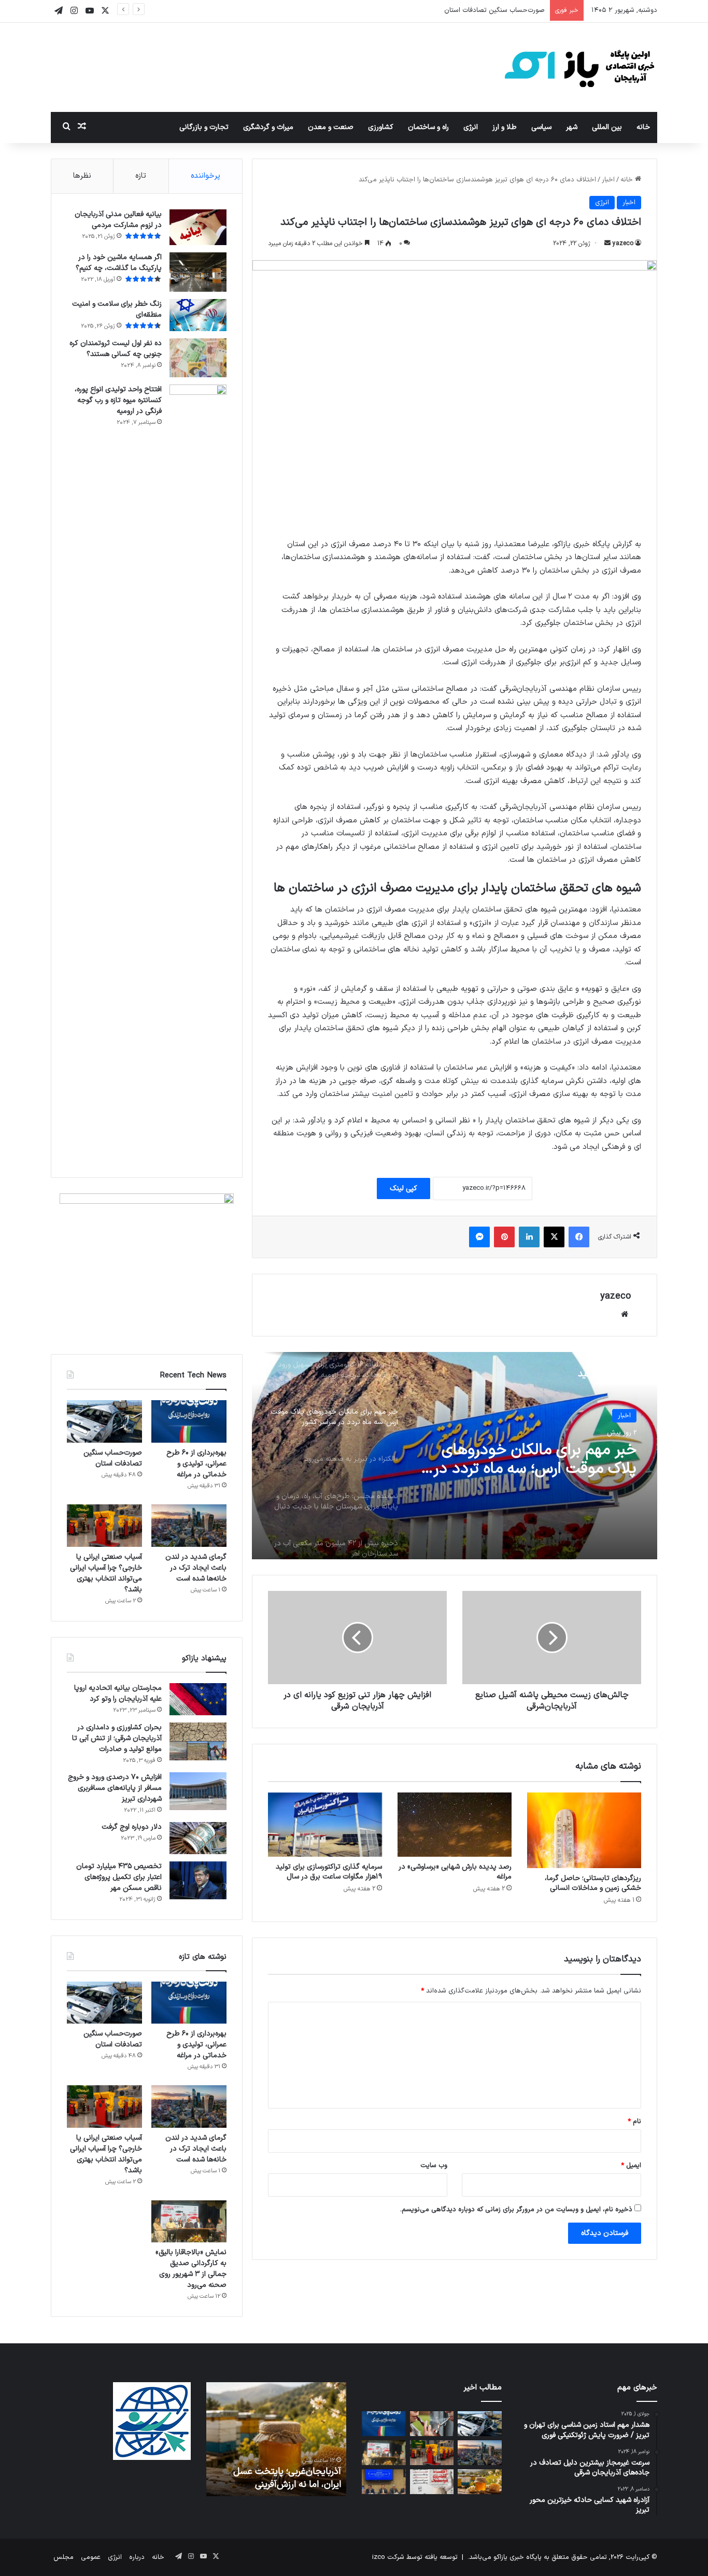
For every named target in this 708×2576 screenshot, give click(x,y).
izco (379, 2557)
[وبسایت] (625, 1314)
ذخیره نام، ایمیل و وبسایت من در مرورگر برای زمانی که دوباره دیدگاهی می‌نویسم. (516, 2210)
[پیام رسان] (479, 1237)
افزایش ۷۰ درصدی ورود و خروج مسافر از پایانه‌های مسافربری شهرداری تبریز (115, 1788)
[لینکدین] (529, 1237)
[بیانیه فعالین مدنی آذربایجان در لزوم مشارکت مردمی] (198, 227)
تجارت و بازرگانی (204, 127)
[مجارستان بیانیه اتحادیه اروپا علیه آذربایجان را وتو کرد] (198, 1699)
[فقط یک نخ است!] (432, 2424)
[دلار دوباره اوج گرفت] (198, 1838)
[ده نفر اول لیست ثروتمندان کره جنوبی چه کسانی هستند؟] (198, 358)
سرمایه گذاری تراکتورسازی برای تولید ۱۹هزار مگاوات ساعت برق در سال (329, 1872)
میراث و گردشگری (268, 127)
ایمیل (631, 2166)
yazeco (623, 244)
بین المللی (607, 127)
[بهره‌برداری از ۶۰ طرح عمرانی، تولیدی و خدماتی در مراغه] (189, 1421)
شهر (572, 127)
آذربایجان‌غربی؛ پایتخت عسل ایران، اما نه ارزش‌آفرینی (287, 2478)
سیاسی (541, 127)
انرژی (471, 127)
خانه (643, 127)
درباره (137, 2557)
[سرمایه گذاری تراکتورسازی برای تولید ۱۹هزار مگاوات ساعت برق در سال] (325, 1825)
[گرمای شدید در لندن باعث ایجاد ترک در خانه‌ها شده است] (189, 1526)
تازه (141, 176)
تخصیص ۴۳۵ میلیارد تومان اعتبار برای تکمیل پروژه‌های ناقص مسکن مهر (119, 1877)
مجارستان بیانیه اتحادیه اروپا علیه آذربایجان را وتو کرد (118, 1693)
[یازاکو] (579, 67)
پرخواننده (206, 176)
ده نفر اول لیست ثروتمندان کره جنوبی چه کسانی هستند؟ (116, 349)
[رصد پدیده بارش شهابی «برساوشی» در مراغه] (455, 1825)
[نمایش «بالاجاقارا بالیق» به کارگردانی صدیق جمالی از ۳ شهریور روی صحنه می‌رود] (189, 2222)
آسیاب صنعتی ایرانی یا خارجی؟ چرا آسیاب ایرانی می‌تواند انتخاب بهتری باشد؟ (106, 1573)
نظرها (82, 176)
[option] (455, 1456)
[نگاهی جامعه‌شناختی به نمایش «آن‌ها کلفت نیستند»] (432, 2482)
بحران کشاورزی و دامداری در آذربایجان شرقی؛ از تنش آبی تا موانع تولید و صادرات (117, 1738)
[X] (554, 1237)
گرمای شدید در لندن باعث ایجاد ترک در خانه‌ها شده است (196, 1568)
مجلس (63, 2557)
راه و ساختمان (428, 127)
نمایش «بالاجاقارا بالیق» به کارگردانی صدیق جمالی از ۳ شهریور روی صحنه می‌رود (191, 2269)
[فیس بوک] (579, 1237)
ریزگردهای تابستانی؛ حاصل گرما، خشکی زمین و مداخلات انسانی (593, 1883)
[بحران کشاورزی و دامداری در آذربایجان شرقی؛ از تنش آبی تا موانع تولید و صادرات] (198, 1742)
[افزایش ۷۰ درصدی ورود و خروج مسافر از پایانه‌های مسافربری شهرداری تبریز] (198, 1791)
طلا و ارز (505, 127)
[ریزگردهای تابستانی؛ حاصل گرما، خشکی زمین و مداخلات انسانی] (584, 1831)
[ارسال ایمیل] (607, 244)
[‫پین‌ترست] (504, 1237)
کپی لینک (403, 1189)
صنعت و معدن (331, 127)
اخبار (608, 180)
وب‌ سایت (434, 2166)
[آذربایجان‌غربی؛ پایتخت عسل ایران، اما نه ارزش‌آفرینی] (480, 2482)
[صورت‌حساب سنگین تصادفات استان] (104, 1421)
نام (634, 2122)
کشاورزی (381, 127)
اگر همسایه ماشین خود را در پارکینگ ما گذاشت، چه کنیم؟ (119, 263)
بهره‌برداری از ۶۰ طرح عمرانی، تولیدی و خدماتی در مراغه (196, 1464)
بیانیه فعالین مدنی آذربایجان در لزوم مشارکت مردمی (118, 220)
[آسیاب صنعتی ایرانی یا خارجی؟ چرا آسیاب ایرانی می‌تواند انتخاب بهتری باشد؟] (104, 1526)
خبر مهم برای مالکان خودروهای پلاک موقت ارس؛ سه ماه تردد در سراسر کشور (535, 1460)
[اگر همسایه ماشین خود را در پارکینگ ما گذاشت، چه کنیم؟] (198, 272)
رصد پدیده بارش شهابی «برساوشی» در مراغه (455, 1872)
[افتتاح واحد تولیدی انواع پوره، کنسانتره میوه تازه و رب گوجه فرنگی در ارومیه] (198, 773)
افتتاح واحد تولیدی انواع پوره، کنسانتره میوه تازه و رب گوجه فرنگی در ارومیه (118, 400)
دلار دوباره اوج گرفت (132, 1827)
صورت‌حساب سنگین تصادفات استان (494, 10)
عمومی (91, 2557)
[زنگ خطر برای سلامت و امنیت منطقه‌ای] (198, 315)
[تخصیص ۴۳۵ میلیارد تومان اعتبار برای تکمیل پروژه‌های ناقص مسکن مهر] (198, 1881)
